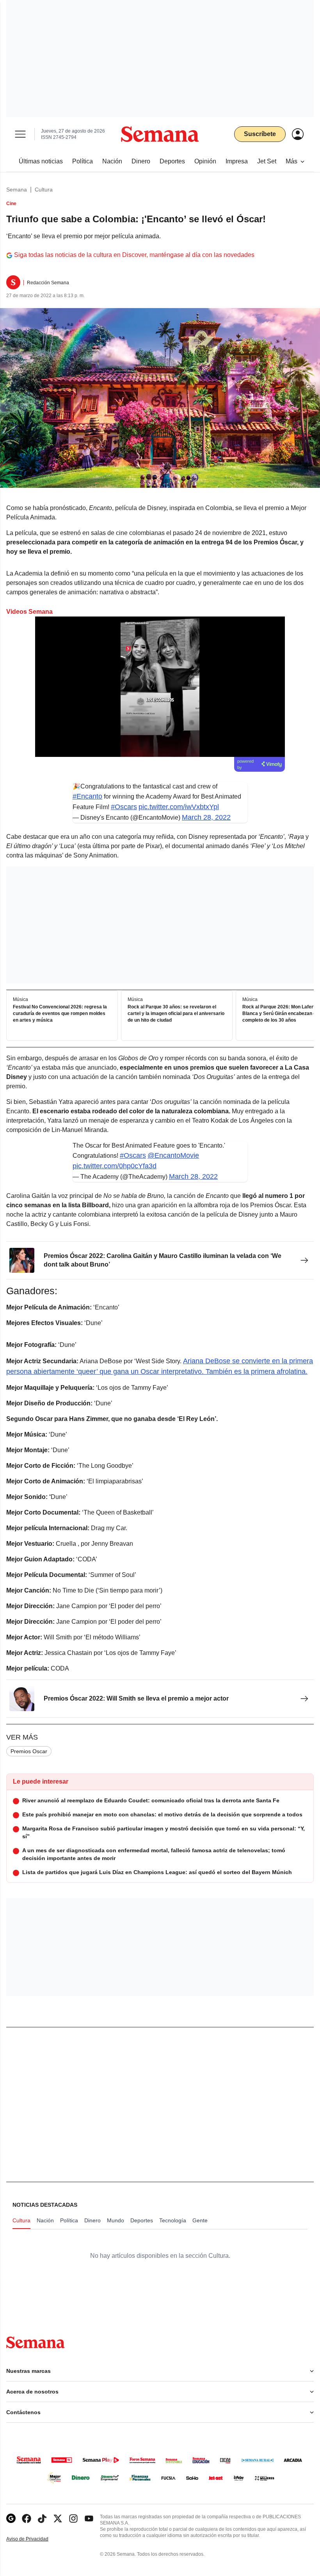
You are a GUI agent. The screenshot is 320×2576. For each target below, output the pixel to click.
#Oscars (124, 807)
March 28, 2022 (206, 817)
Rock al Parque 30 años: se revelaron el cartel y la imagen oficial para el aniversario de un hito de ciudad (176, 1014)
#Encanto (87, 796)
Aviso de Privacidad (36, 2539)
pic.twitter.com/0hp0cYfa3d (115, 1166)
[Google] (11, 2518)
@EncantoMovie (173, 1155)
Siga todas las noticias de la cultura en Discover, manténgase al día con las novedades (134, 255)
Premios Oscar (29, 1751)
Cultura (44, 190)
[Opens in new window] (27, 2518)
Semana (17, 190)
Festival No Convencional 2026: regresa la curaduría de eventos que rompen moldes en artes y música (60, 1014)
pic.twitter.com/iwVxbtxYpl (179, 807)
